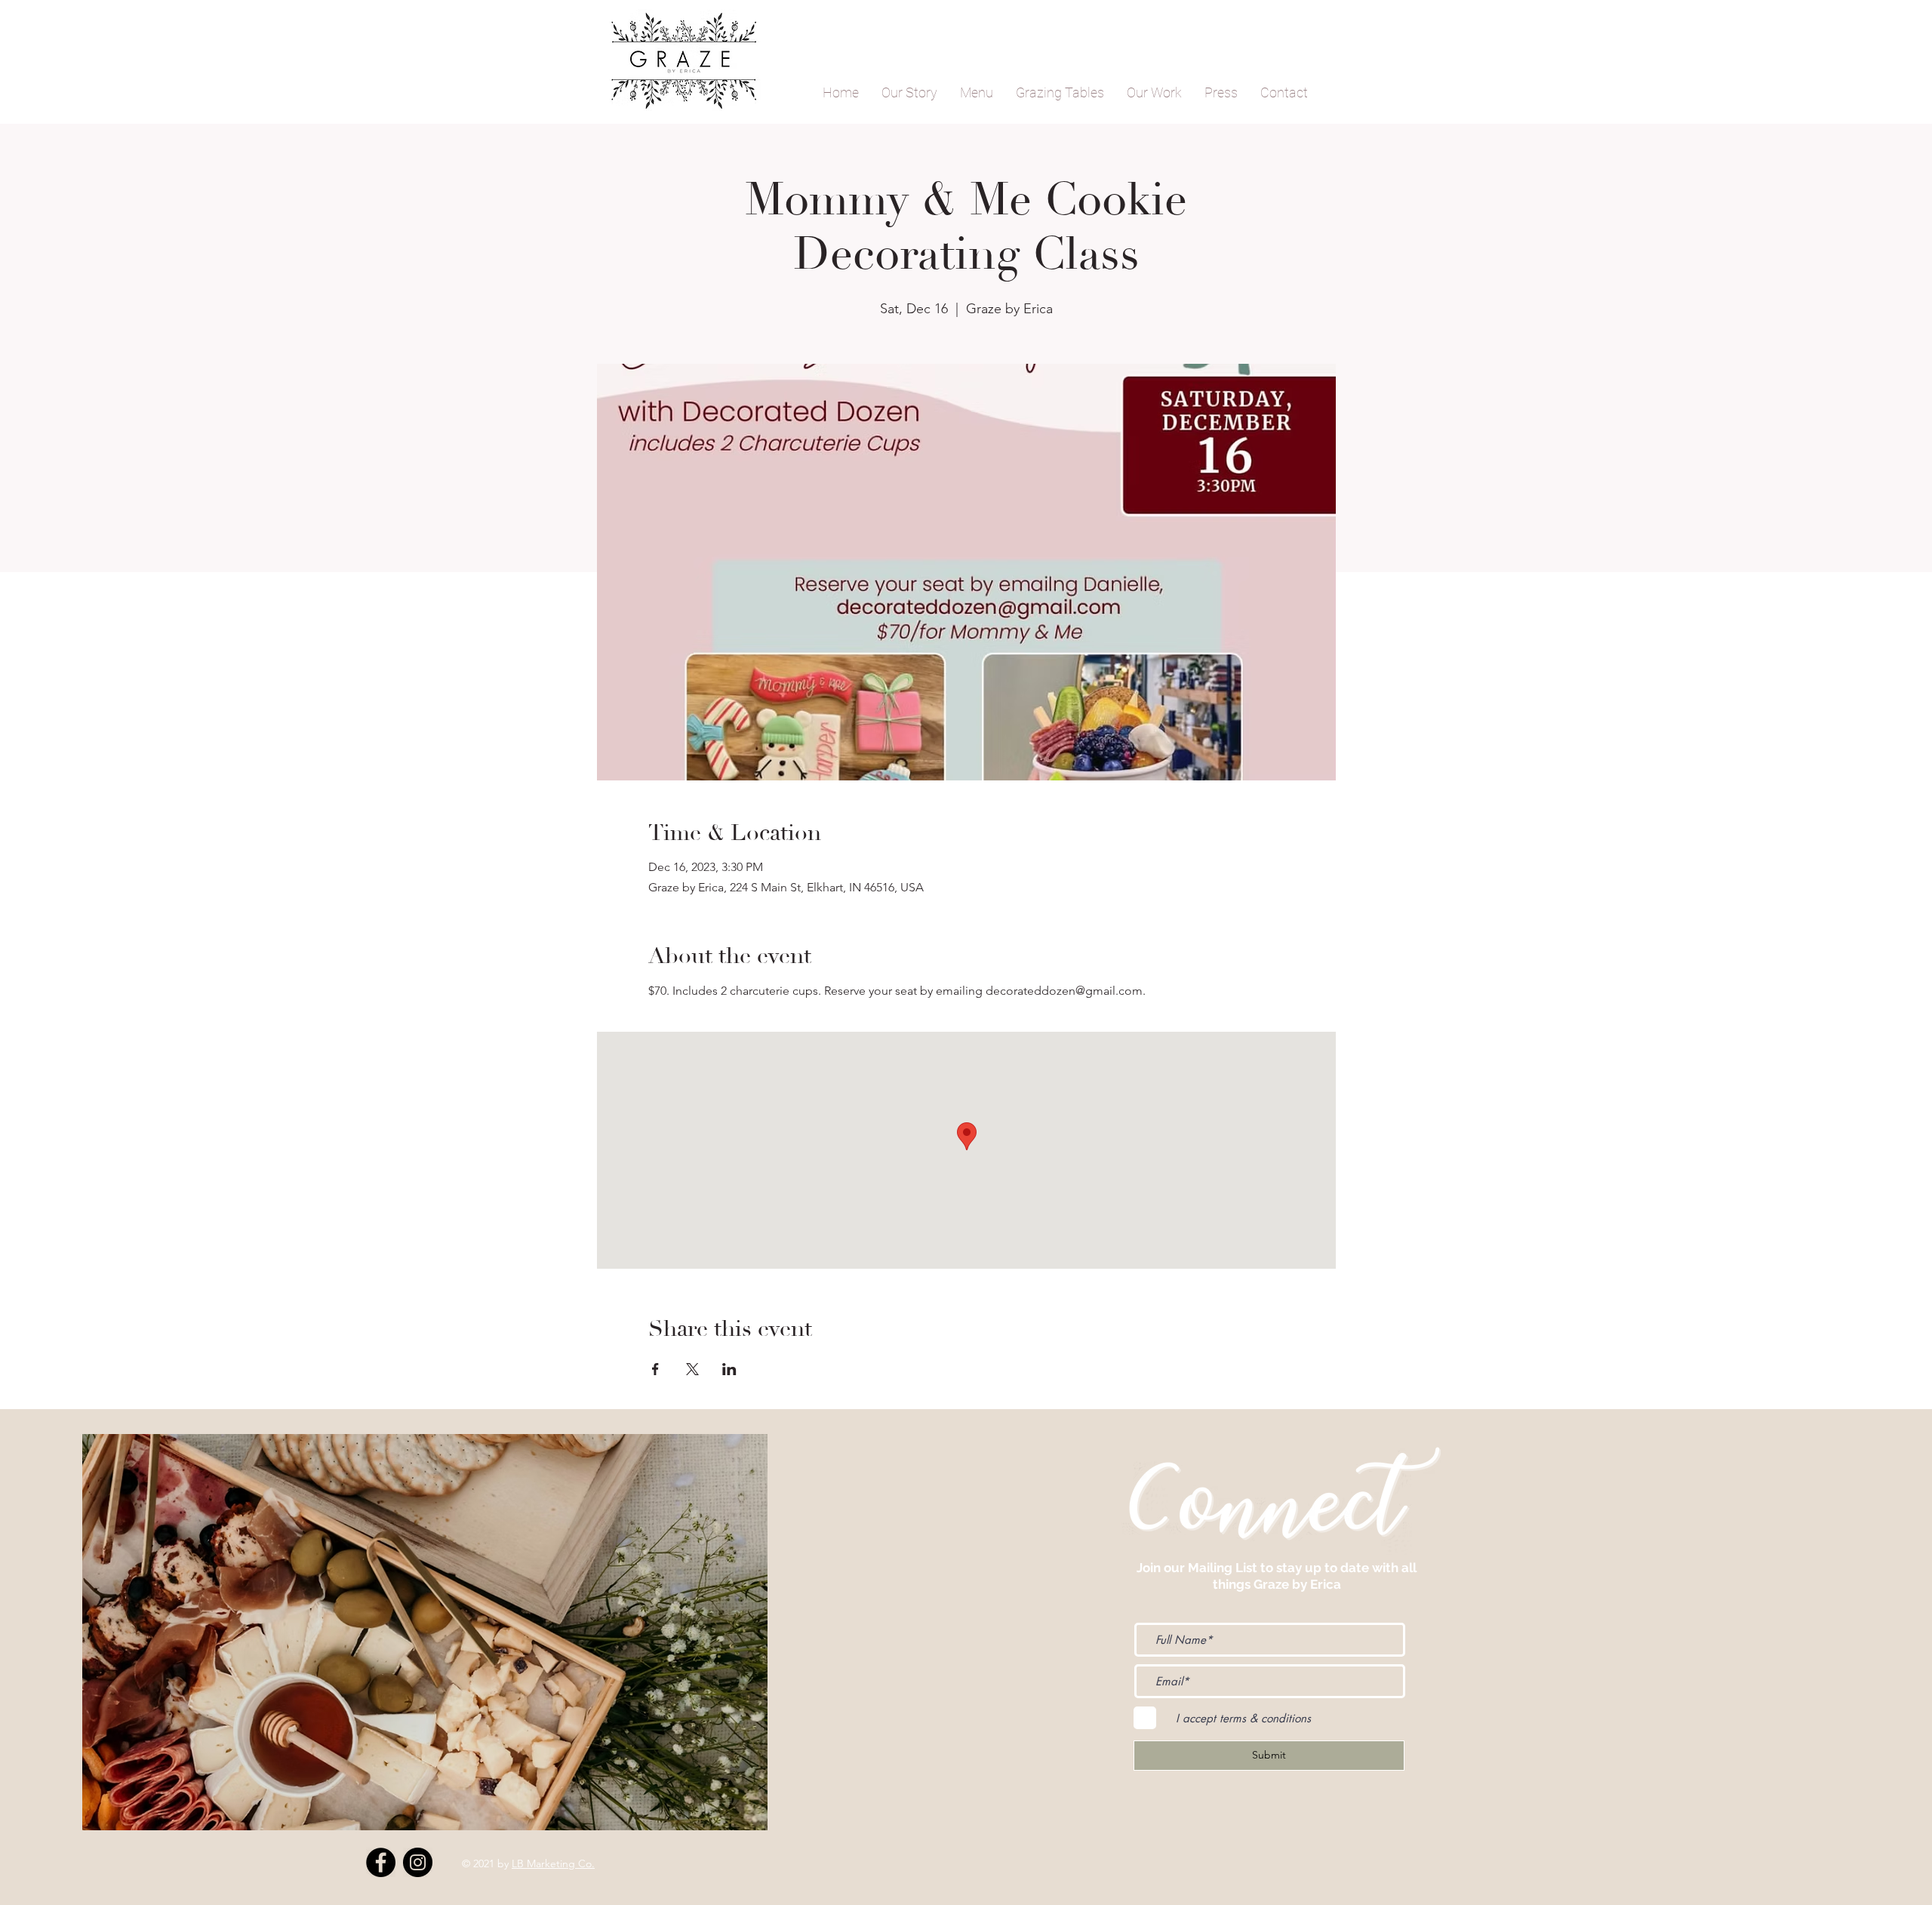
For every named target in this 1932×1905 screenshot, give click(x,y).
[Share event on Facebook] (655, 1369)
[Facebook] (381, 1862)
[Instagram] (418, 1862)
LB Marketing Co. (553, 1863)
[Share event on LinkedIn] (729, 1369)
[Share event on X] (692, 1369)
